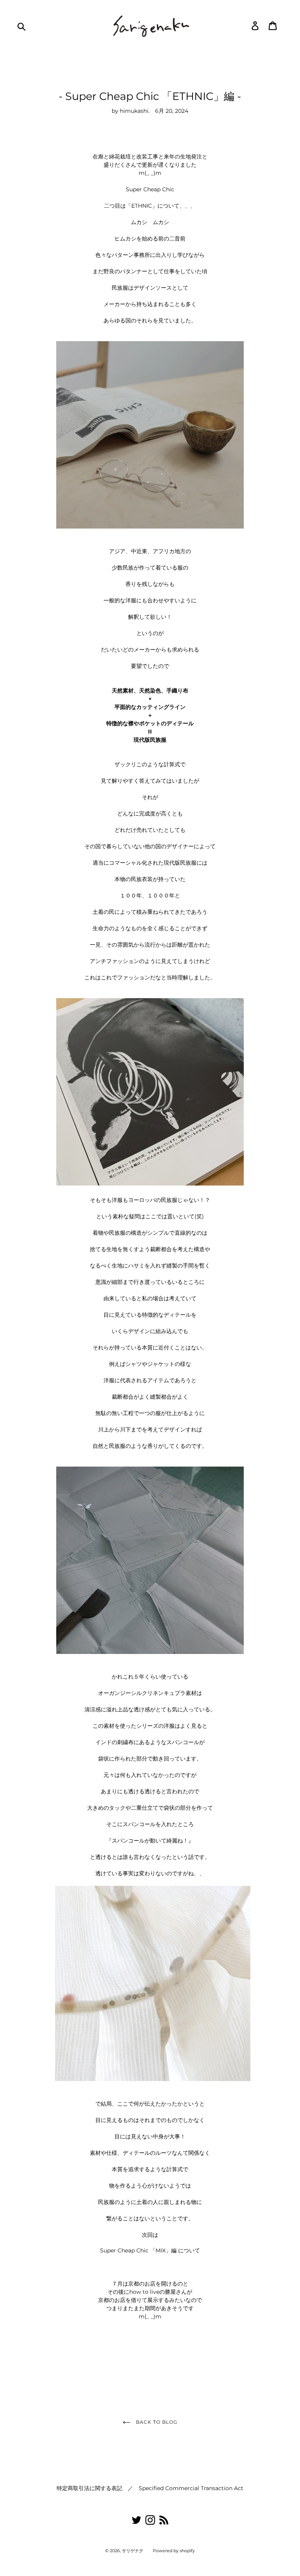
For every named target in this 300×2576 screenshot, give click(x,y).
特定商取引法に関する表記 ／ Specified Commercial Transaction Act (150, 2488)
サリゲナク (133, 2551)
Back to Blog (156, 2422)
